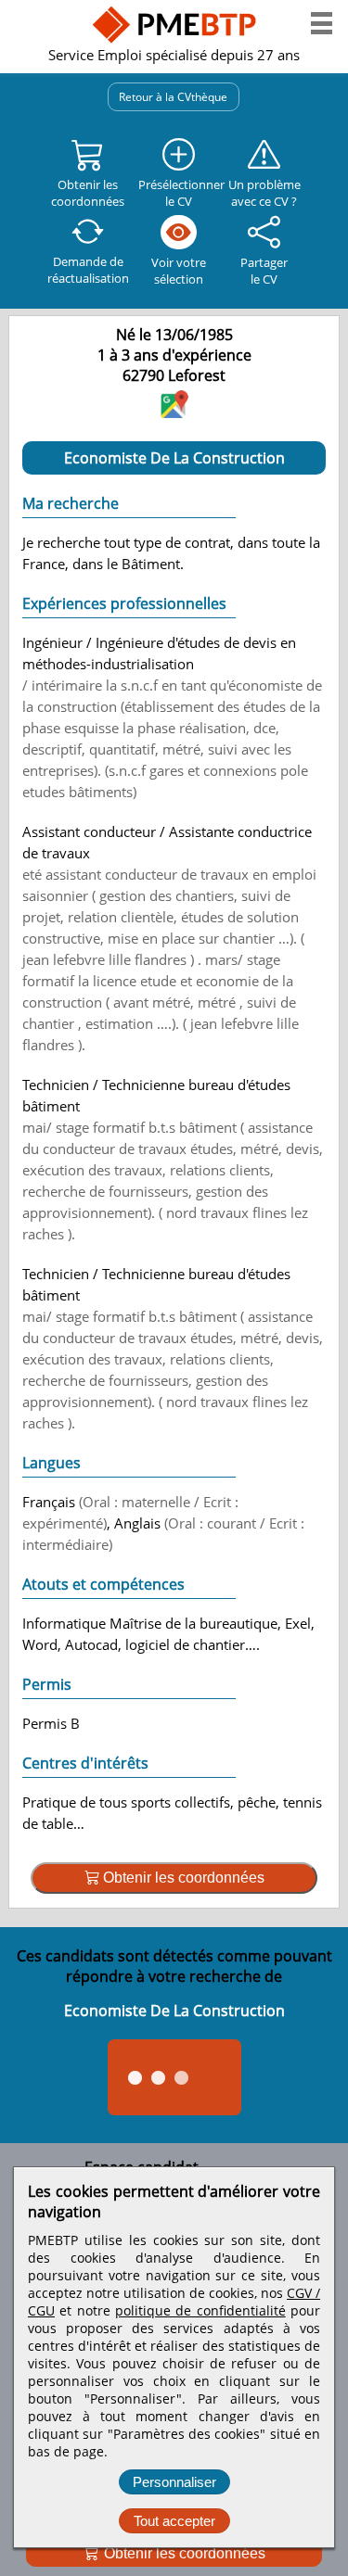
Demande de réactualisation (88, 270)
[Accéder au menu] (322, 23)
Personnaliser (174, 2482)
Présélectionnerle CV (178, 193)
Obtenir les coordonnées (183, 2553)
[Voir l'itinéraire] (174, 412)
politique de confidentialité (200, 2310)
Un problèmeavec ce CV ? (264, 193)
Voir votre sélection (179, 271)
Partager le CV (264, 271)
